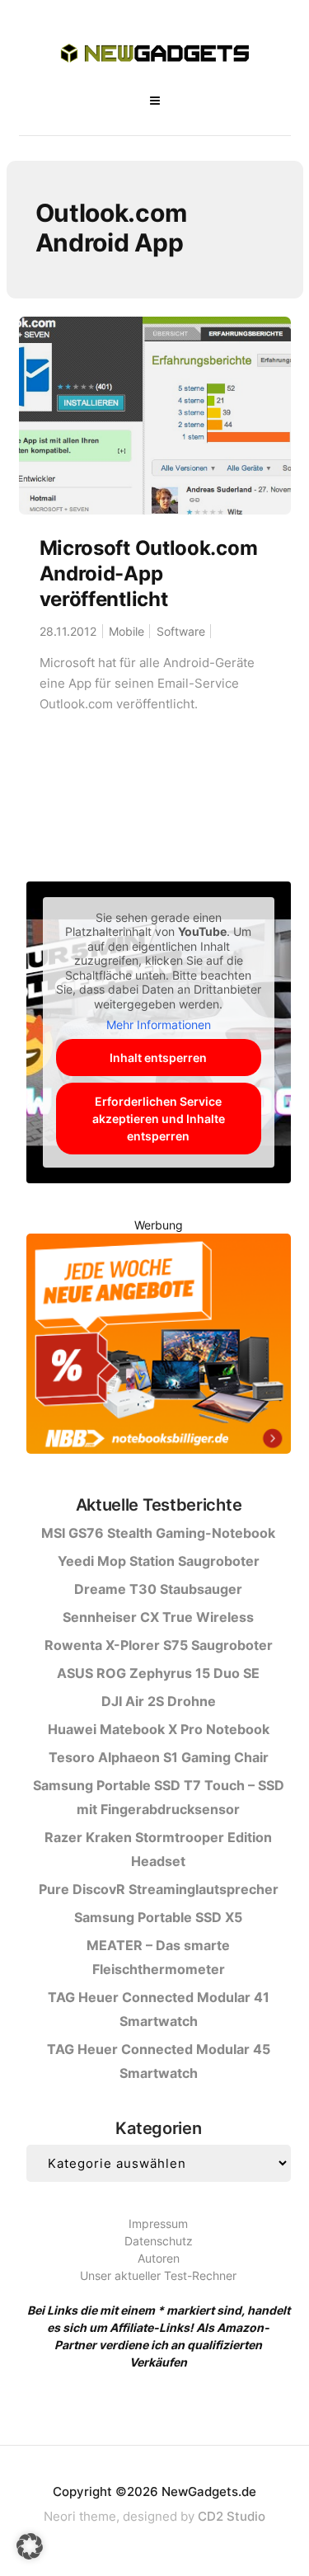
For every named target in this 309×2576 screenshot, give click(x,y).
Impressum (158, 2223)
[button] (30, 2546)
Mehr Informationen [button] (159, 1025)
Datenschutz (159, 2241)
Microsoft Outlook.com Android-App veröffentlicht (149, 573)
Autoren (159, 2258)
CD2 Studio (232, 2516)
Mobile (126, 631)
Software (181, 631)
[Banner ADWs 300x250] (158, 1346)
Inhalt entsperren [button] (158, 1058)
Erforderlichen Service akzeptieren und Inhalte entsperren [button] (159, 1119)
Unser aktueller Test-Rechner (158, 2275)
